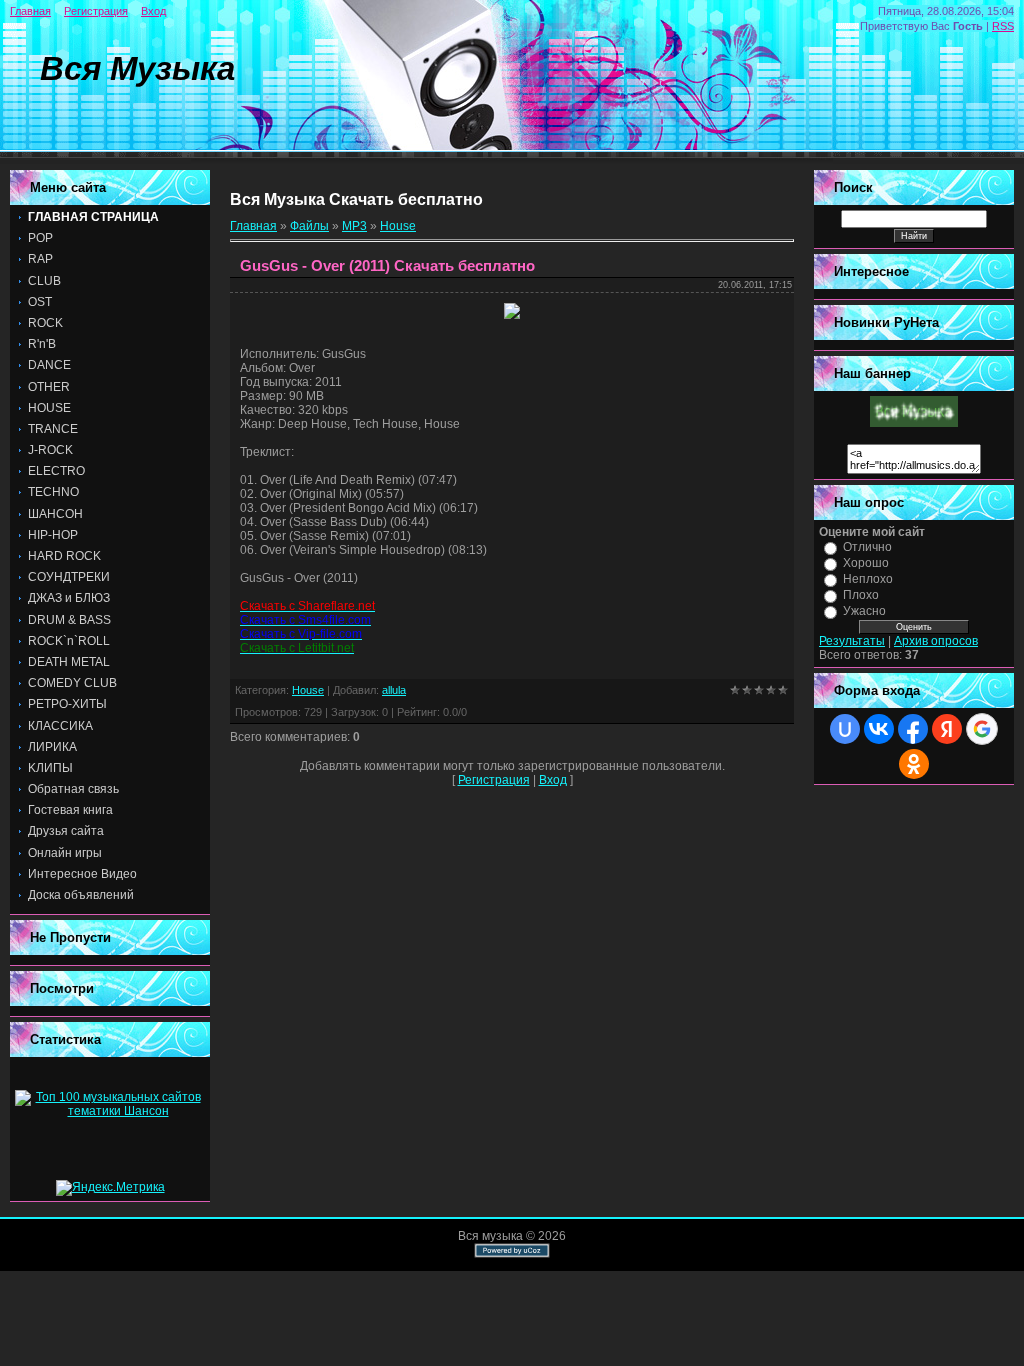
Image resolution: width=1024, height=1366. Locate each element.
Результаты (852, 641)
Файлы (309, 226)
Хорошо (866, 563)
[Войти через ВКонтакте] (879, 729)
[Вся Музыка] (914, 423)
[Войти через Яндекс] (947, 729)
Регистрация (96, 11)
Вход (153, 11)
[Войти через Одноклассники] (914, 764)
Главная (30, 11)
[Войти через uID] (845, 729)
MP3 (354, 226)
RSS (1003, 26)
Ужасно (864, 611)
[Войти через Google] (982, 729)
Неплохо (868, 579)
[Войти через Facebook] (913, 729)
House (398, 226)
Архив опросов (936, 641)
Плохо (861, 595)
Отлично (867, 547)
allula (394, 690)
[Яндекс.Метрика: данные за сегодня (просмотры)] (110, 1188)
